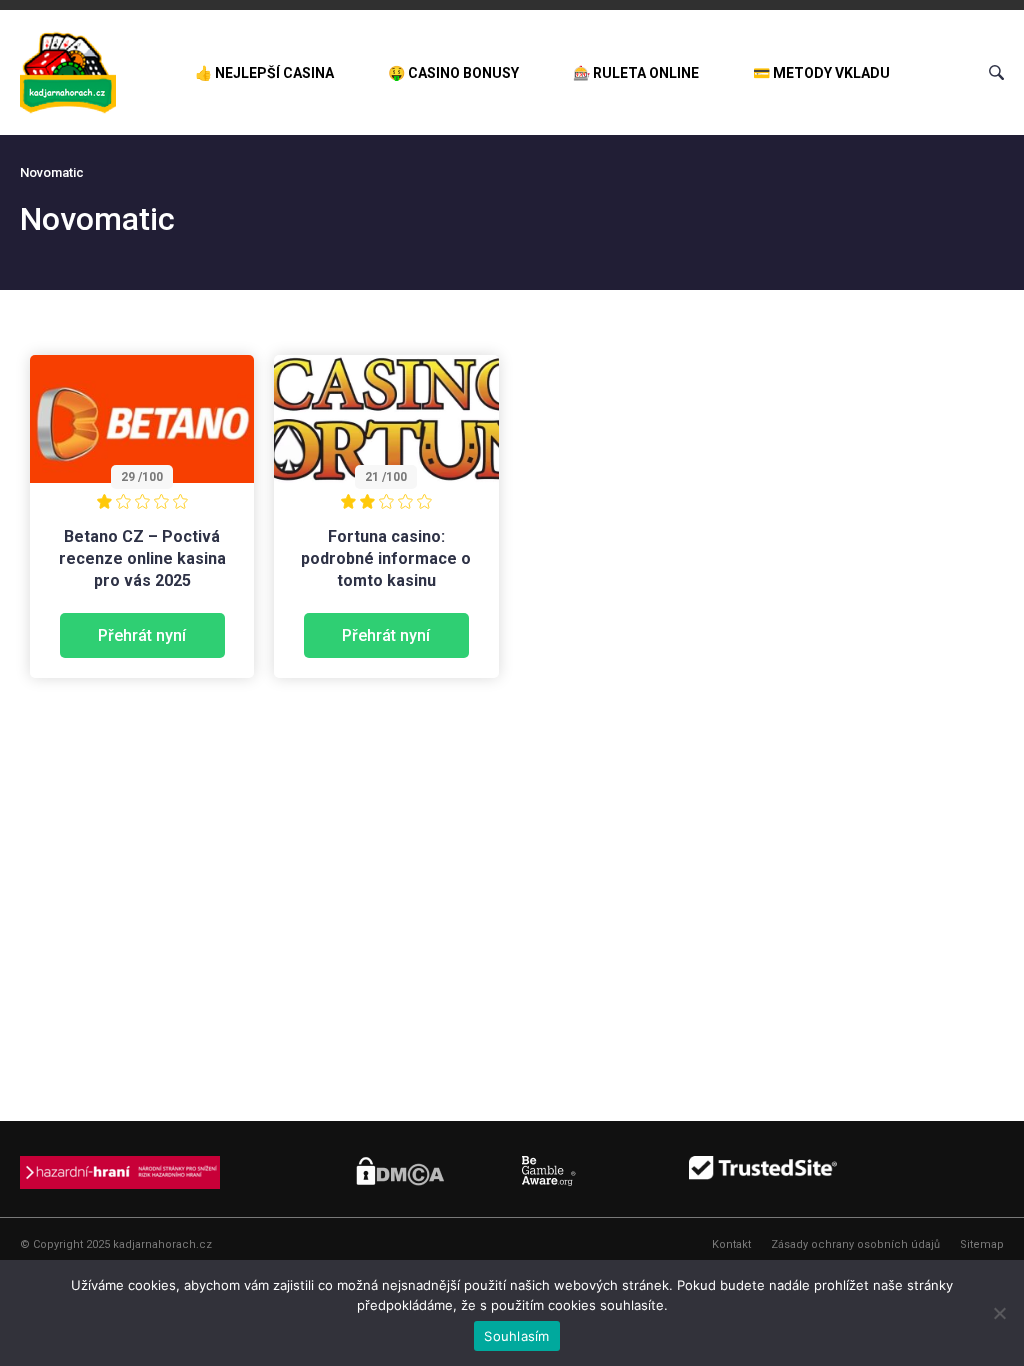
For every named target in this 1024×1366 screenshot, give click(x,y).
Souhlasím (516, 1336)
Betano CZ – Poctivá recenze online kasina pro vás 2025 (142, 558)
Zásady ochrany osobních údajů (855, 1244)
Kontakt (731, 1244)
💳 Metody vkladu (821, 73)
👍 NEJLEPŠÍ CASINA (264, 73)
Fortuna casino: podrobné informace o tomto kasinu (386, 558)
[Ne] (999, 1313)
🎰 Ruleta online (636, 73)
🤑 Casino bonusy (453, 73)
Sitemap (982, 1244)
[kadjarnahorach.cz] (68, 72)
